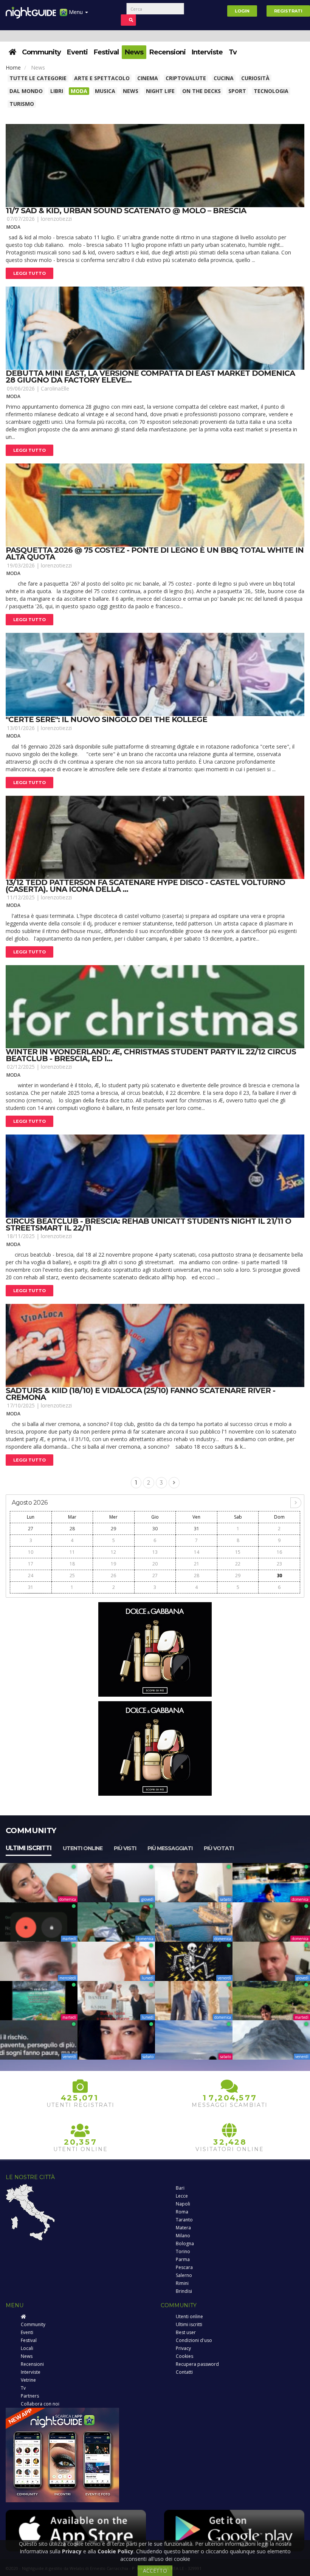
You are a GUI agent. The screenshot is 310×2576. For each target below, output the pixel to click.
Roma (182, 2212)
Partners (30, 2396)
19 (113, 1564)
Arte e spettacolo (102, 78)
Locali (27, 2348)
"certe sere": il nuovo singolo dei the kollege (106, 719)
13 (155, 1552)
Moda (79, 91)
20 (155, 1564)
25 (72, 1576)
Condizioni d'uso (194, 2340)
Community (41, 52)
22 (238, 1564)
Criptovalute (186, 78)
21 (197, 1564)
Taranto (184, 2220)
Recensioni (167, 52)
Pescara (184, 2267)
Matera (183, 2228)
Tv (233, 52)
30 (155, 1529)
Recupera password (197, 2364)
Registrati (288, 11)
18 (72, 1564)
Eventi (77, 52)
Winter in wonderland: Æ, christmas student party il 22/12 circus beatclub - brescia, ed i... (151, 1055)
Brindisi (184, 2291)
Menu (76, 12)
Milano (183, 2236)
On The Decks (201, 91)
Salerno (184, 2275)
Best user (186, 2332)
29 (113, 1529)
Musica (105, 91)
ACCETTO (155, 2571)
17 (31, 1564)
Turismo (22, 104)
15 (238, 1552)
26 (113, 1576)
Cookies (184, 2356)
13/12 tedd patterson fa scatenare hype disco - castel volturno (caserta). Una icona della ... (145, 886)
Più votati (219, 1848)
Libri (57, 91)
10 (31, 1552)
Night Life (160, 91)
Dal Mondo (26, 91)
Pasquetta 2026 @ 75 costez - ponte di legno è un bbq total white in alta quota (155, 553)
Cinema (148, 78)
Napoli (183, 2204)
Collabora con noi (40, 2404)
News (134, 52)
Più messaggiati (170, 1848)
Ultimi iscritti (29, 1848)
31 (197, 1529)
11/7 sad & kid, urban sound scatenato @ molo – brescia (126, 211)
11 (72, 1552)
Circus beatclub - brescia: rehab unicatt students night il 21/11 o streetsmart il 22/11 (148, 1224)
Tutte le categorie (38, 78)
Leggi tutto (29, 273)
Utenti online (83, 1848)
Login (242, 11)
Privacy (183, 2348)
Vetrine (28, 2380)
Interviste (207, 52)
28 (72, 1529)
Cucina (224, 78)
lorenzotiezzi (56, 219)
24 (31, 1576)
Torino (183, 2251)
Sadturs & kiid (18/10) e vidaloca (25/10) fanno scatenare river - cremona (140, 1394)
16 (279, 1552)
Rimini (182, 2283)
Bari (180, 2188)
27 (31, 1529)
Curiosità (255, 78)
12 (113, 1552)
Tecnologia (271, 91)
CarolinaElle (55, 388)
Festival (106, 52)
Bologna (185, 2244)
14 (197, 1552)
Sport (237, 91)
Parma (183, 2259)
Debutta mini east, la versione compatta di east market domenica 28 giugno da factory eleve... (150, 377)
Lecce (182, 2196)
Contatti (184, 2372)
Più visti (125, 1848)
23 (279, 1564)
